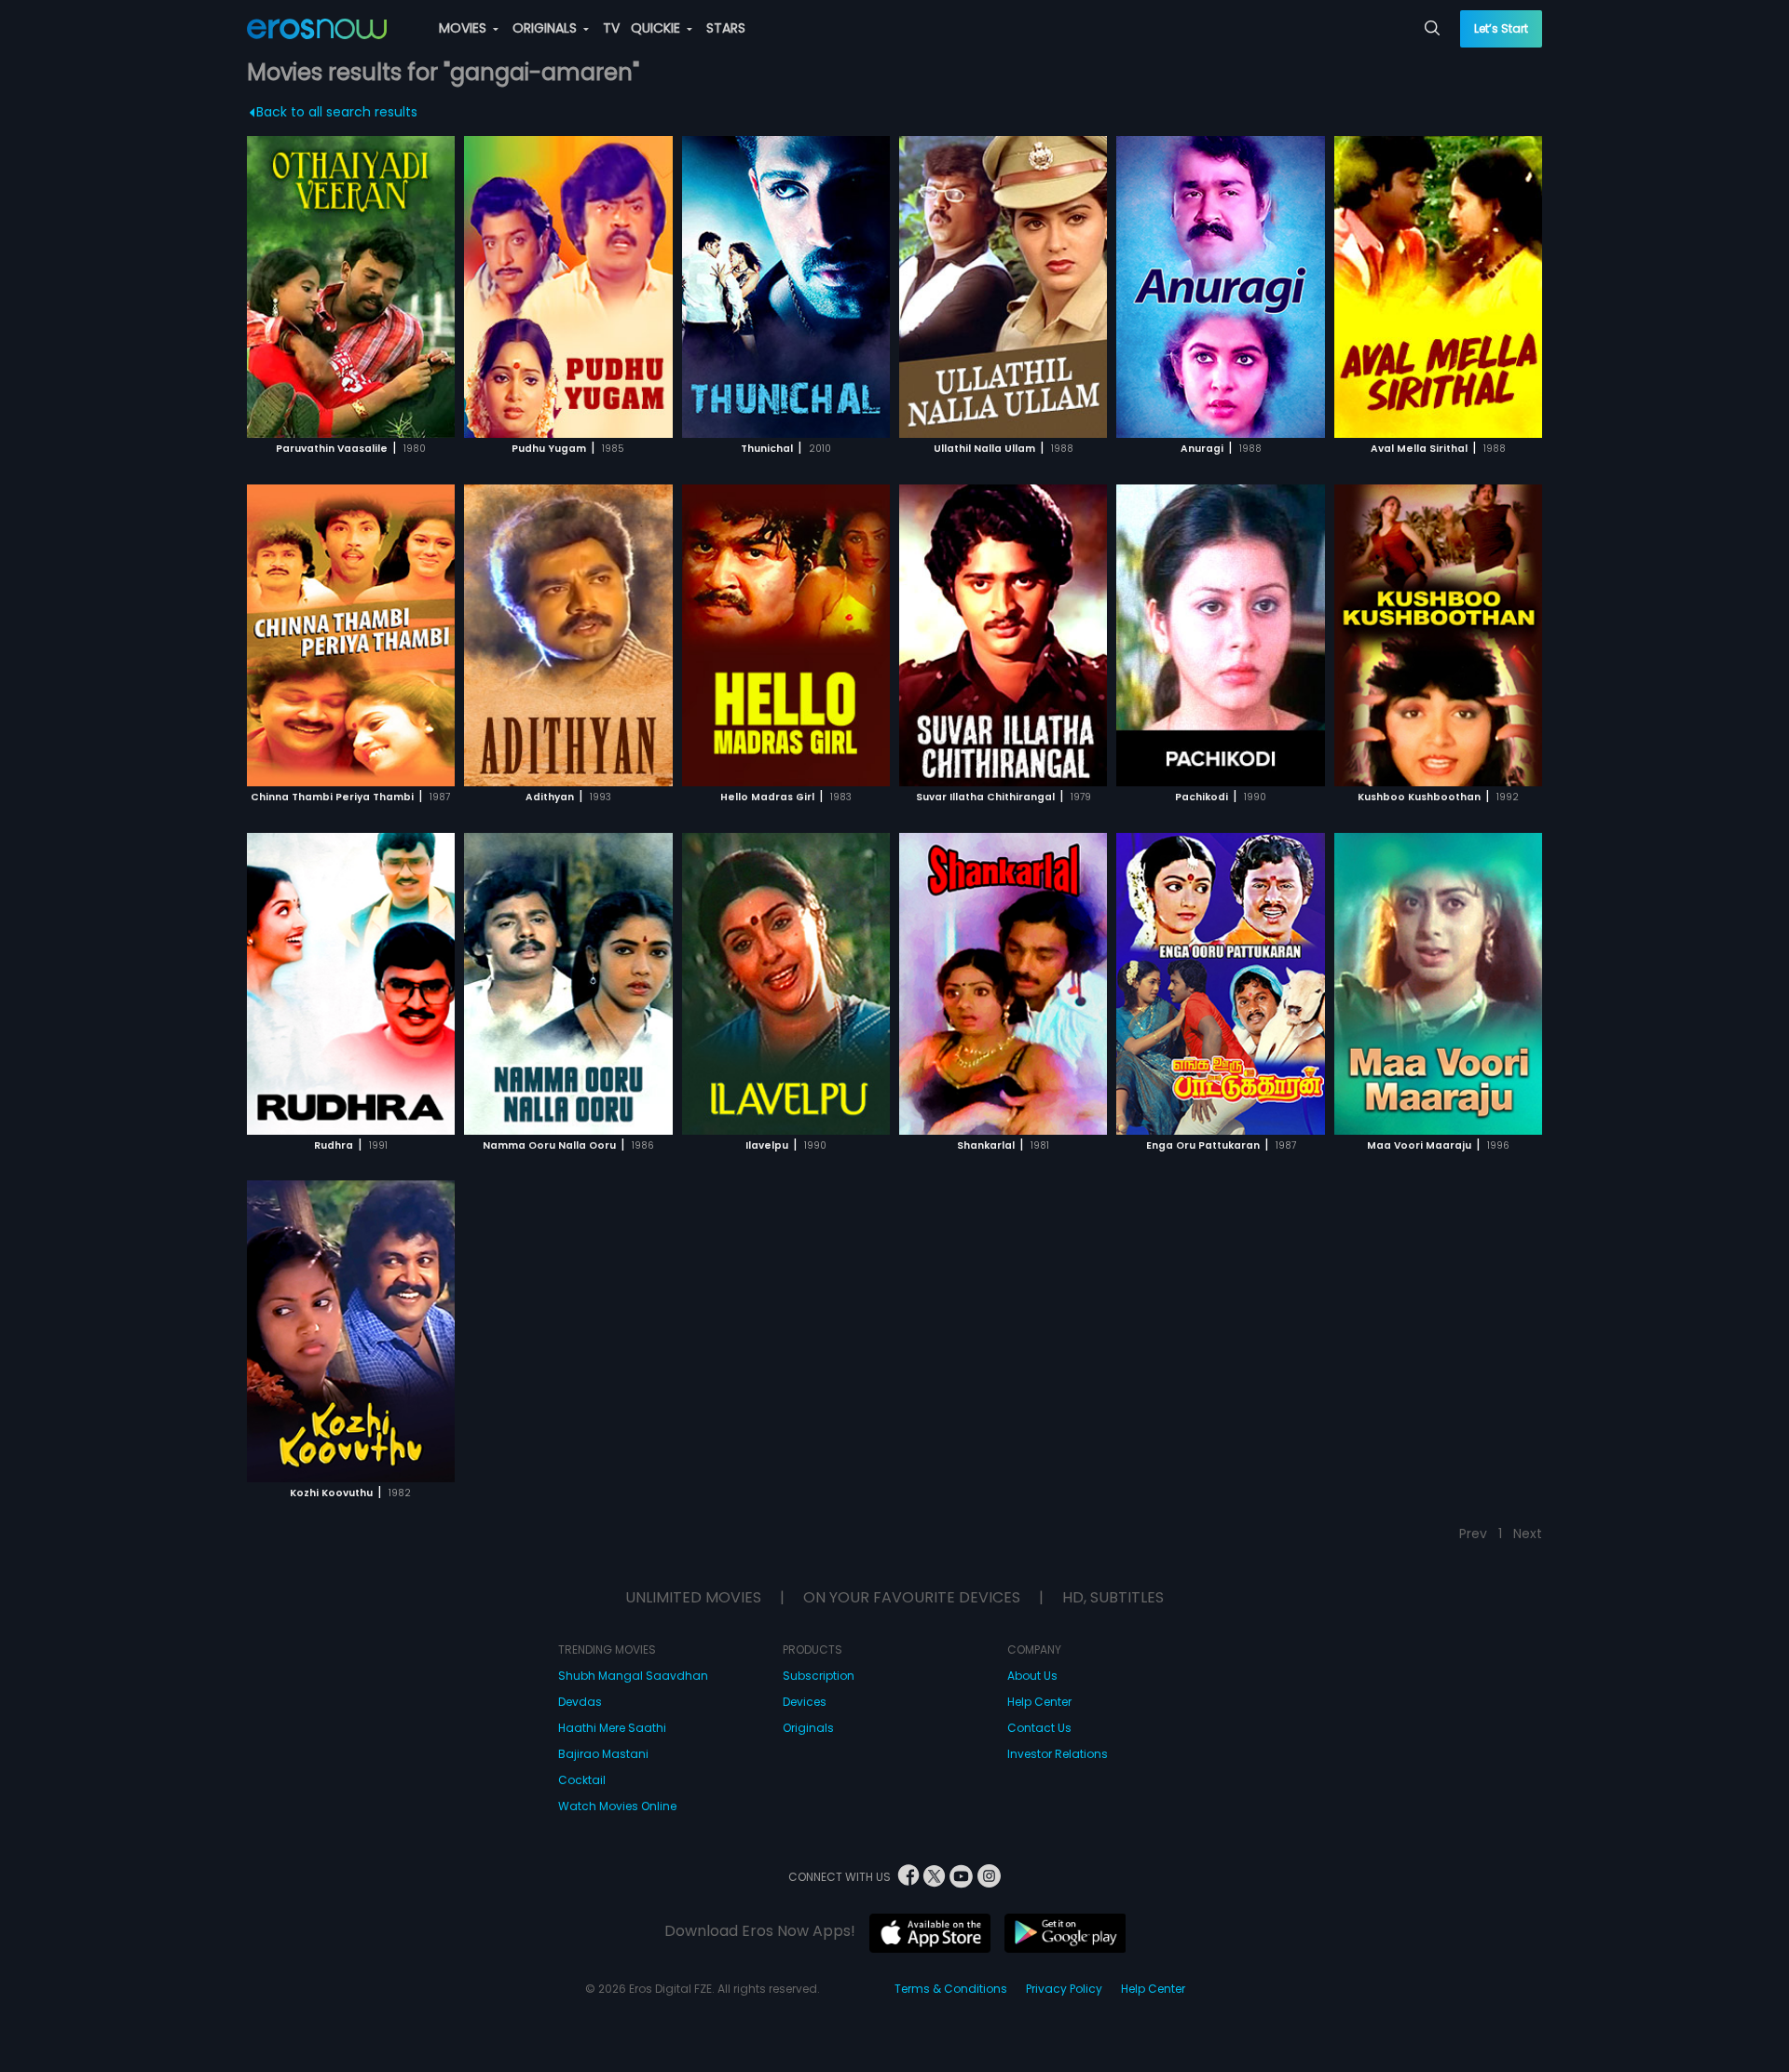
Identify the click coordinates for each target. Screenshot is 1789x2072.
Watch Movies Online (617, 1806)
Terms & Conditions (951, 1989)
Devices (805, 1702)
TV (611, 28)
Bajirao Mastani (603, 1754)
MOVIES (464, 28)
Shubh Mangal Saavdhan (633, 1676)
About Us (1032, 1676)
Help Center (1039, 1702)
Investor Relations (1058, 1754)
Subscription (819, 1676)
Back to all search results (337, 112)
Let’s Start (1501, 28)
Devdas (580, 1702)
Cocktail (582, 1780)
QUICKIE (657, 28)
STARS (726, 28)
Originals (808, 1728)
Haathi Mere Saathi (612, 1728)
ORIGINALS (546, 28)
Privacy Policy (1064, 1989)
